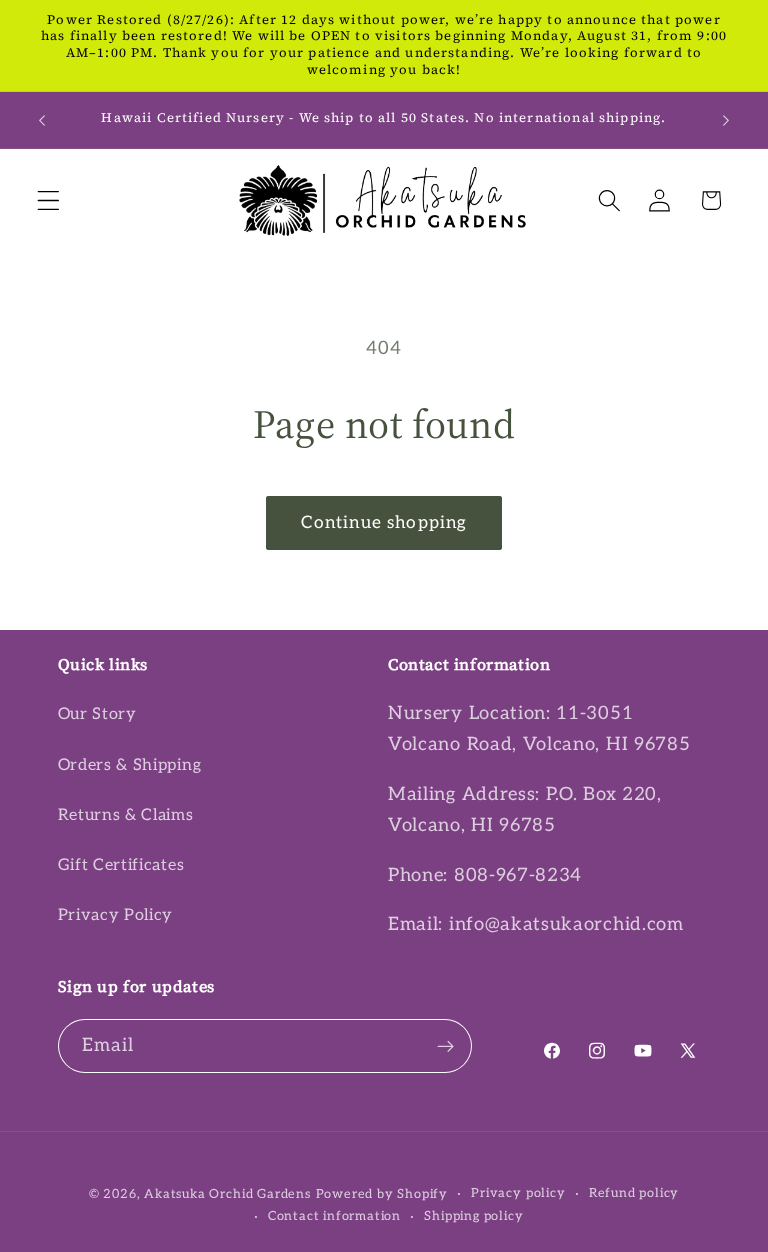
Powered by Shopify (382, 1194)
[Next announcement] (726, 120)
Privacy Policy (116, 915)
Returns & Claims (126, 815)
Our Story (97, 714)
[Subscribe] (445, 1046)
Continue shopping (384, 522)
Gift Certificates (121, 865)
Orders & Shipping (130, 765)
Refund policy (634, 1193)
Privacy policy (518, 1193)
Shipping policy (473, 1216)
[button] (48, 200)
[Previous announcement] (42, 120)
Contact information (334, 1216)
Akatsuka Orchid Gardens (227, 1194)
